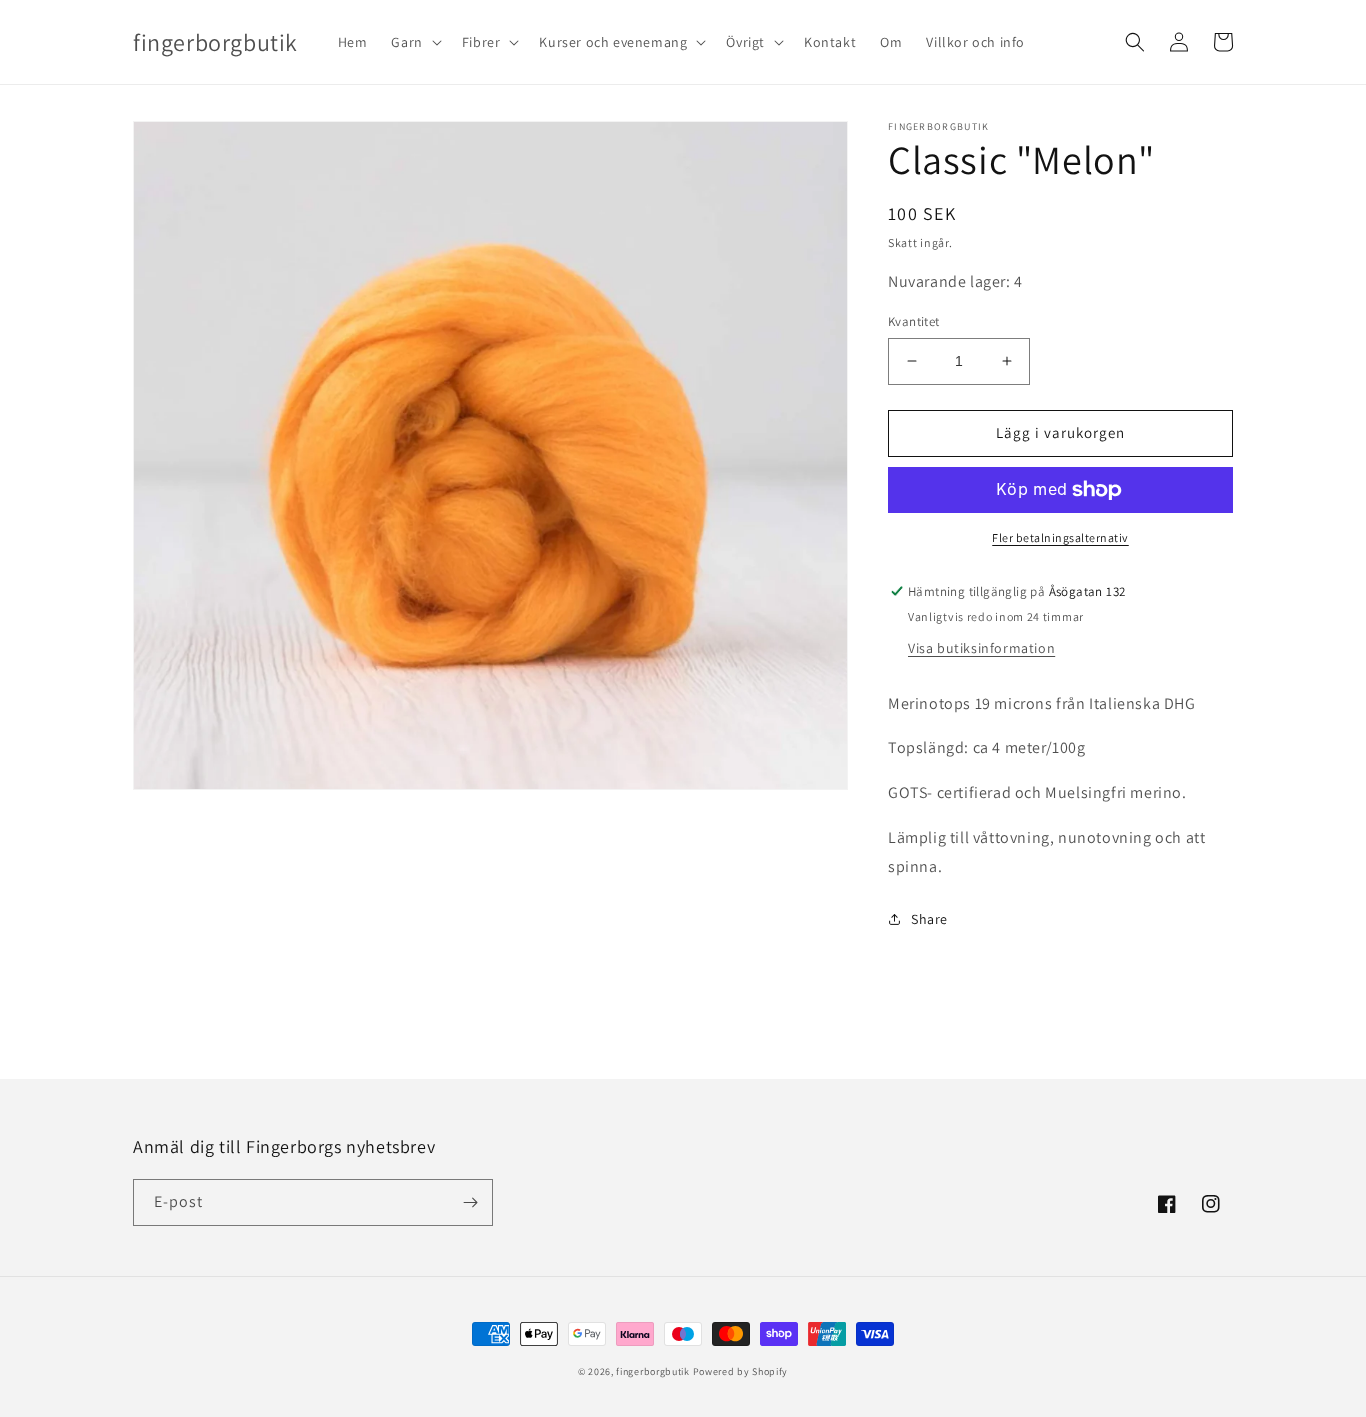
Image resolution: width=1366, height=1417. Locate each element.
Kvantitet (914, 321)
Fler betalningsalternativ (1060, 537)
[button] (414, 42)
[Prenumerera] (470, 1202)
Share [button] (929, 919)
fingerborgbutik (653, 1371)
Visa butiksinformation (981, 648)
